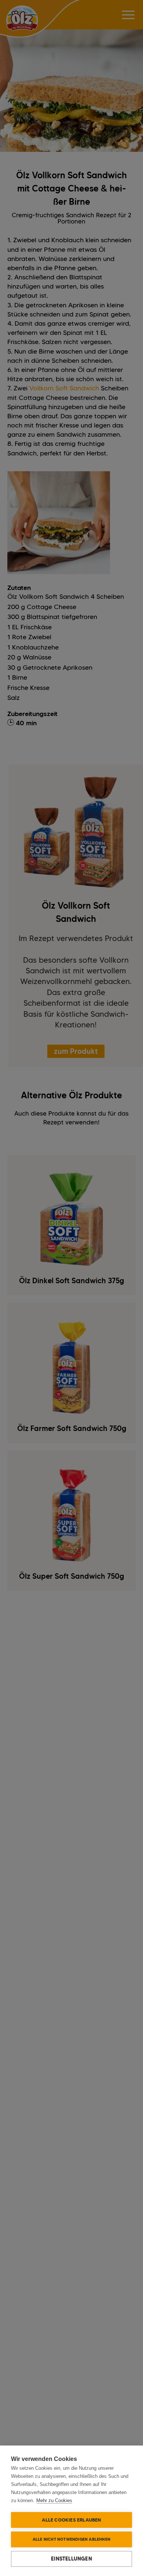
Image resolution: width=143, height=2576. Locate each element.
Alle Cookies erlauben (71, 2520)
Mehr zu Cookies (54, 2500)
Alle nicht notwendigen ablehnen (71, 2539)
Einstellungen (71, 2559)
